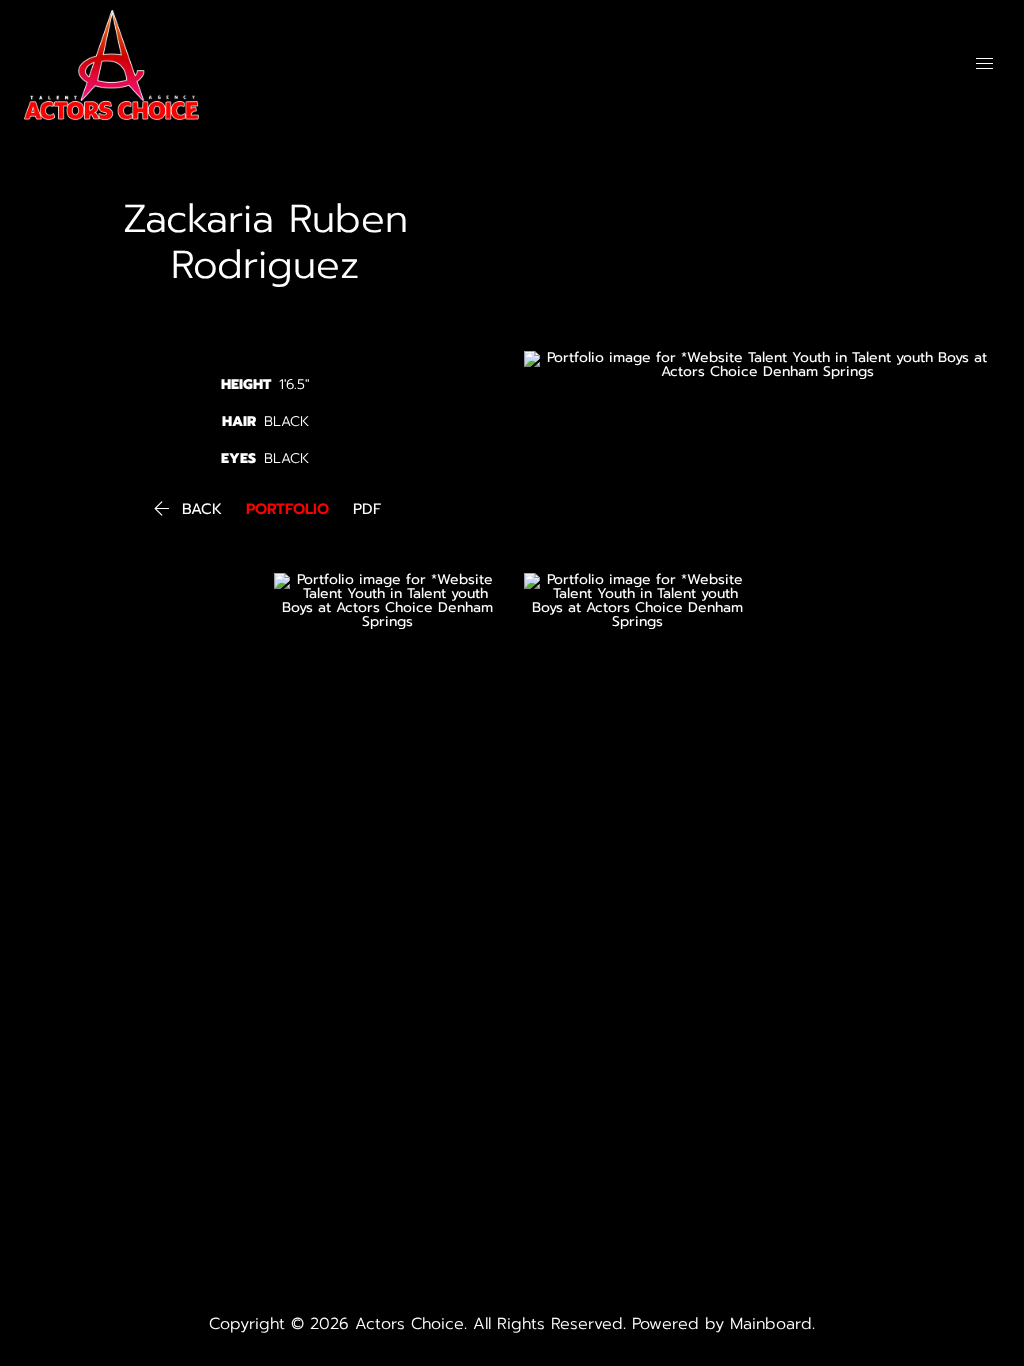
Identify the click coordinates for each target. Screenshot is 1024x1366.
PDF (367, 509)
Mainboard (771, 1324)
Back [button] (185, 509)
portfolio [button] (287, 509)
